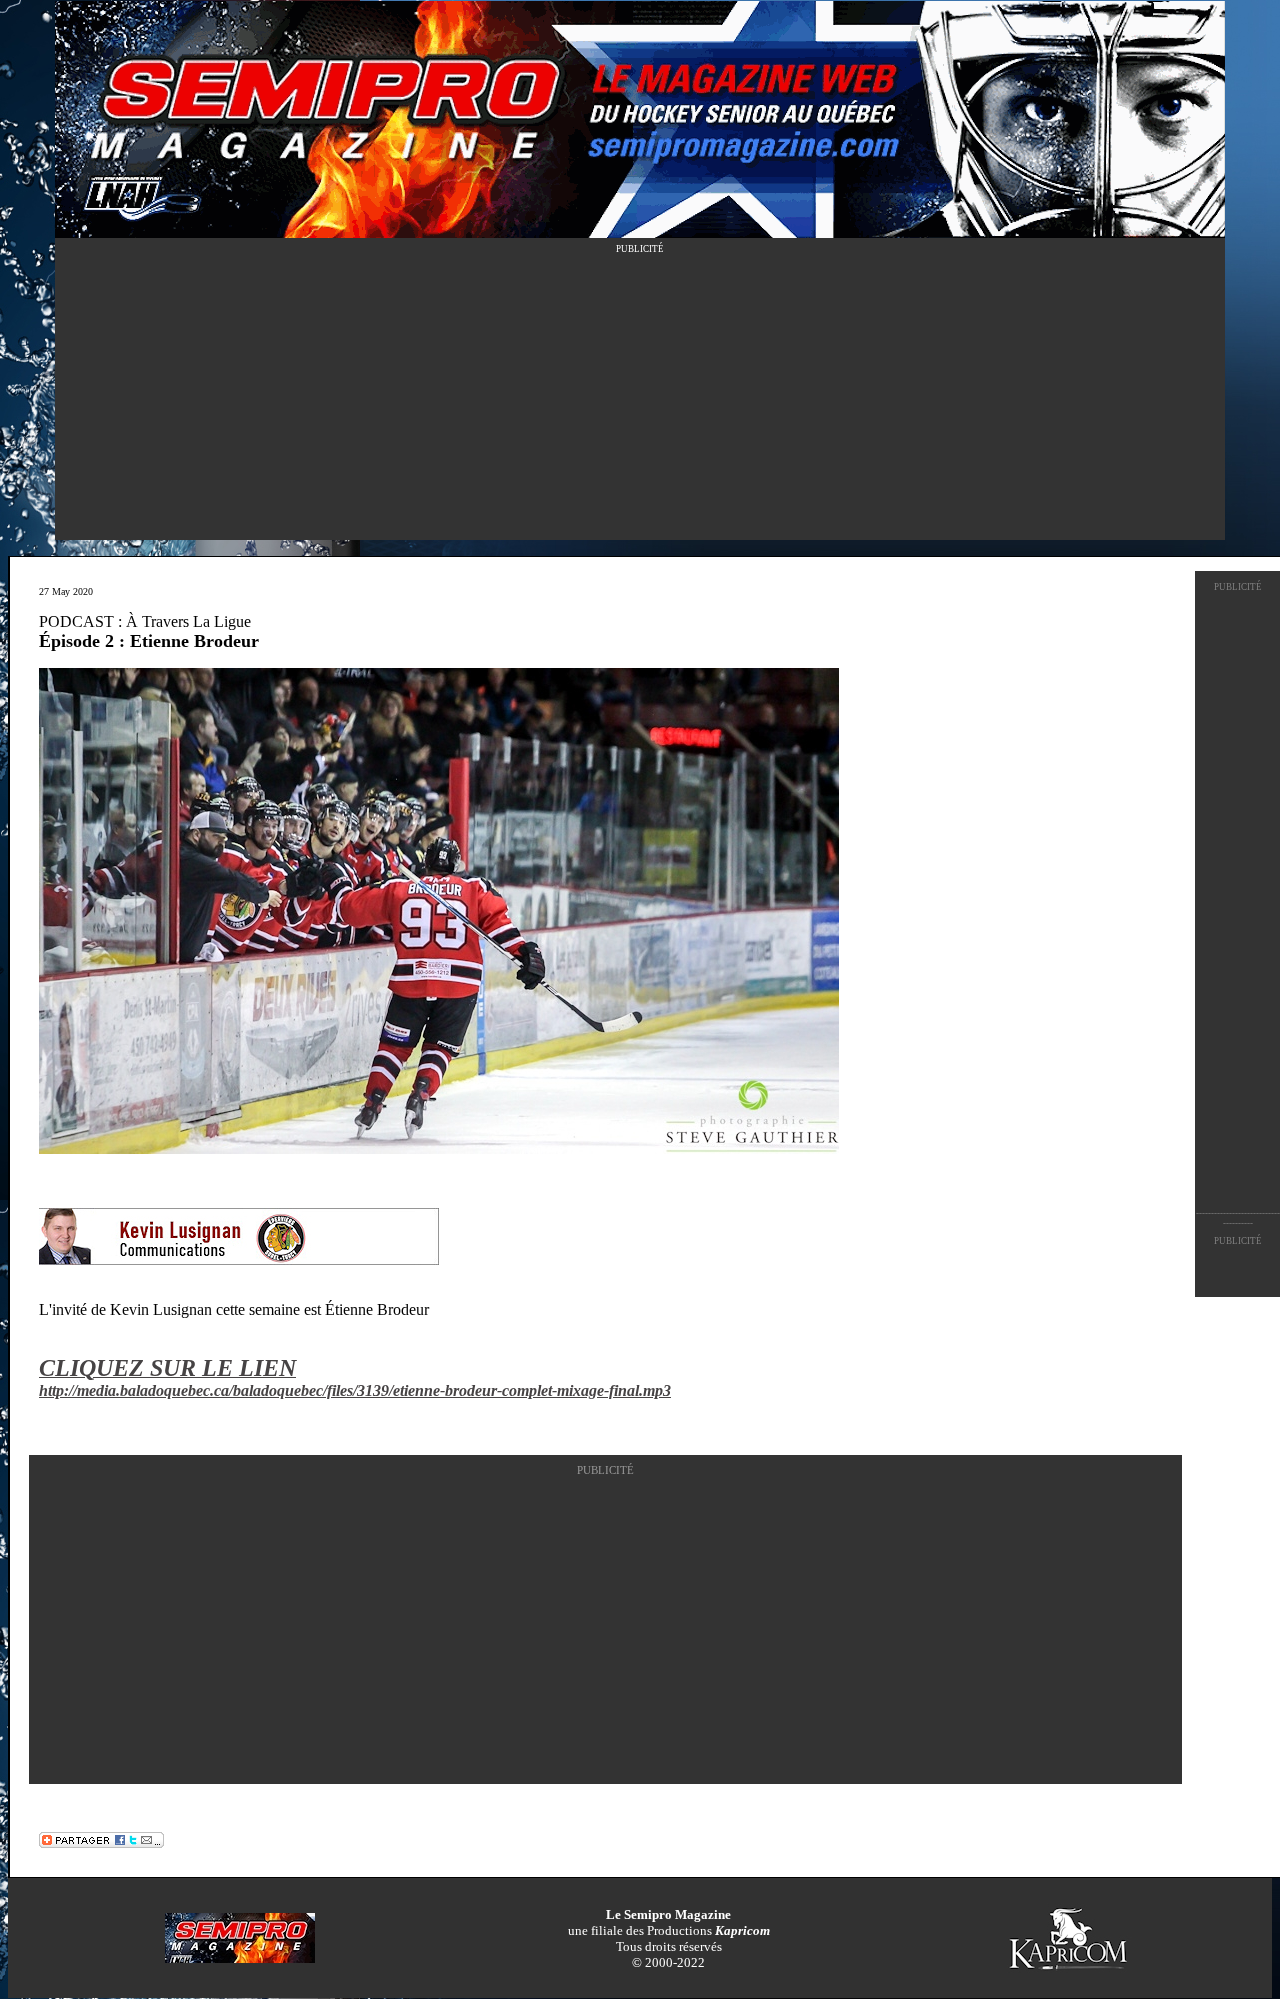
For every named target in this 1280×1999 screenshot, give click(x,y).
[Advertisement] (640, 400)
